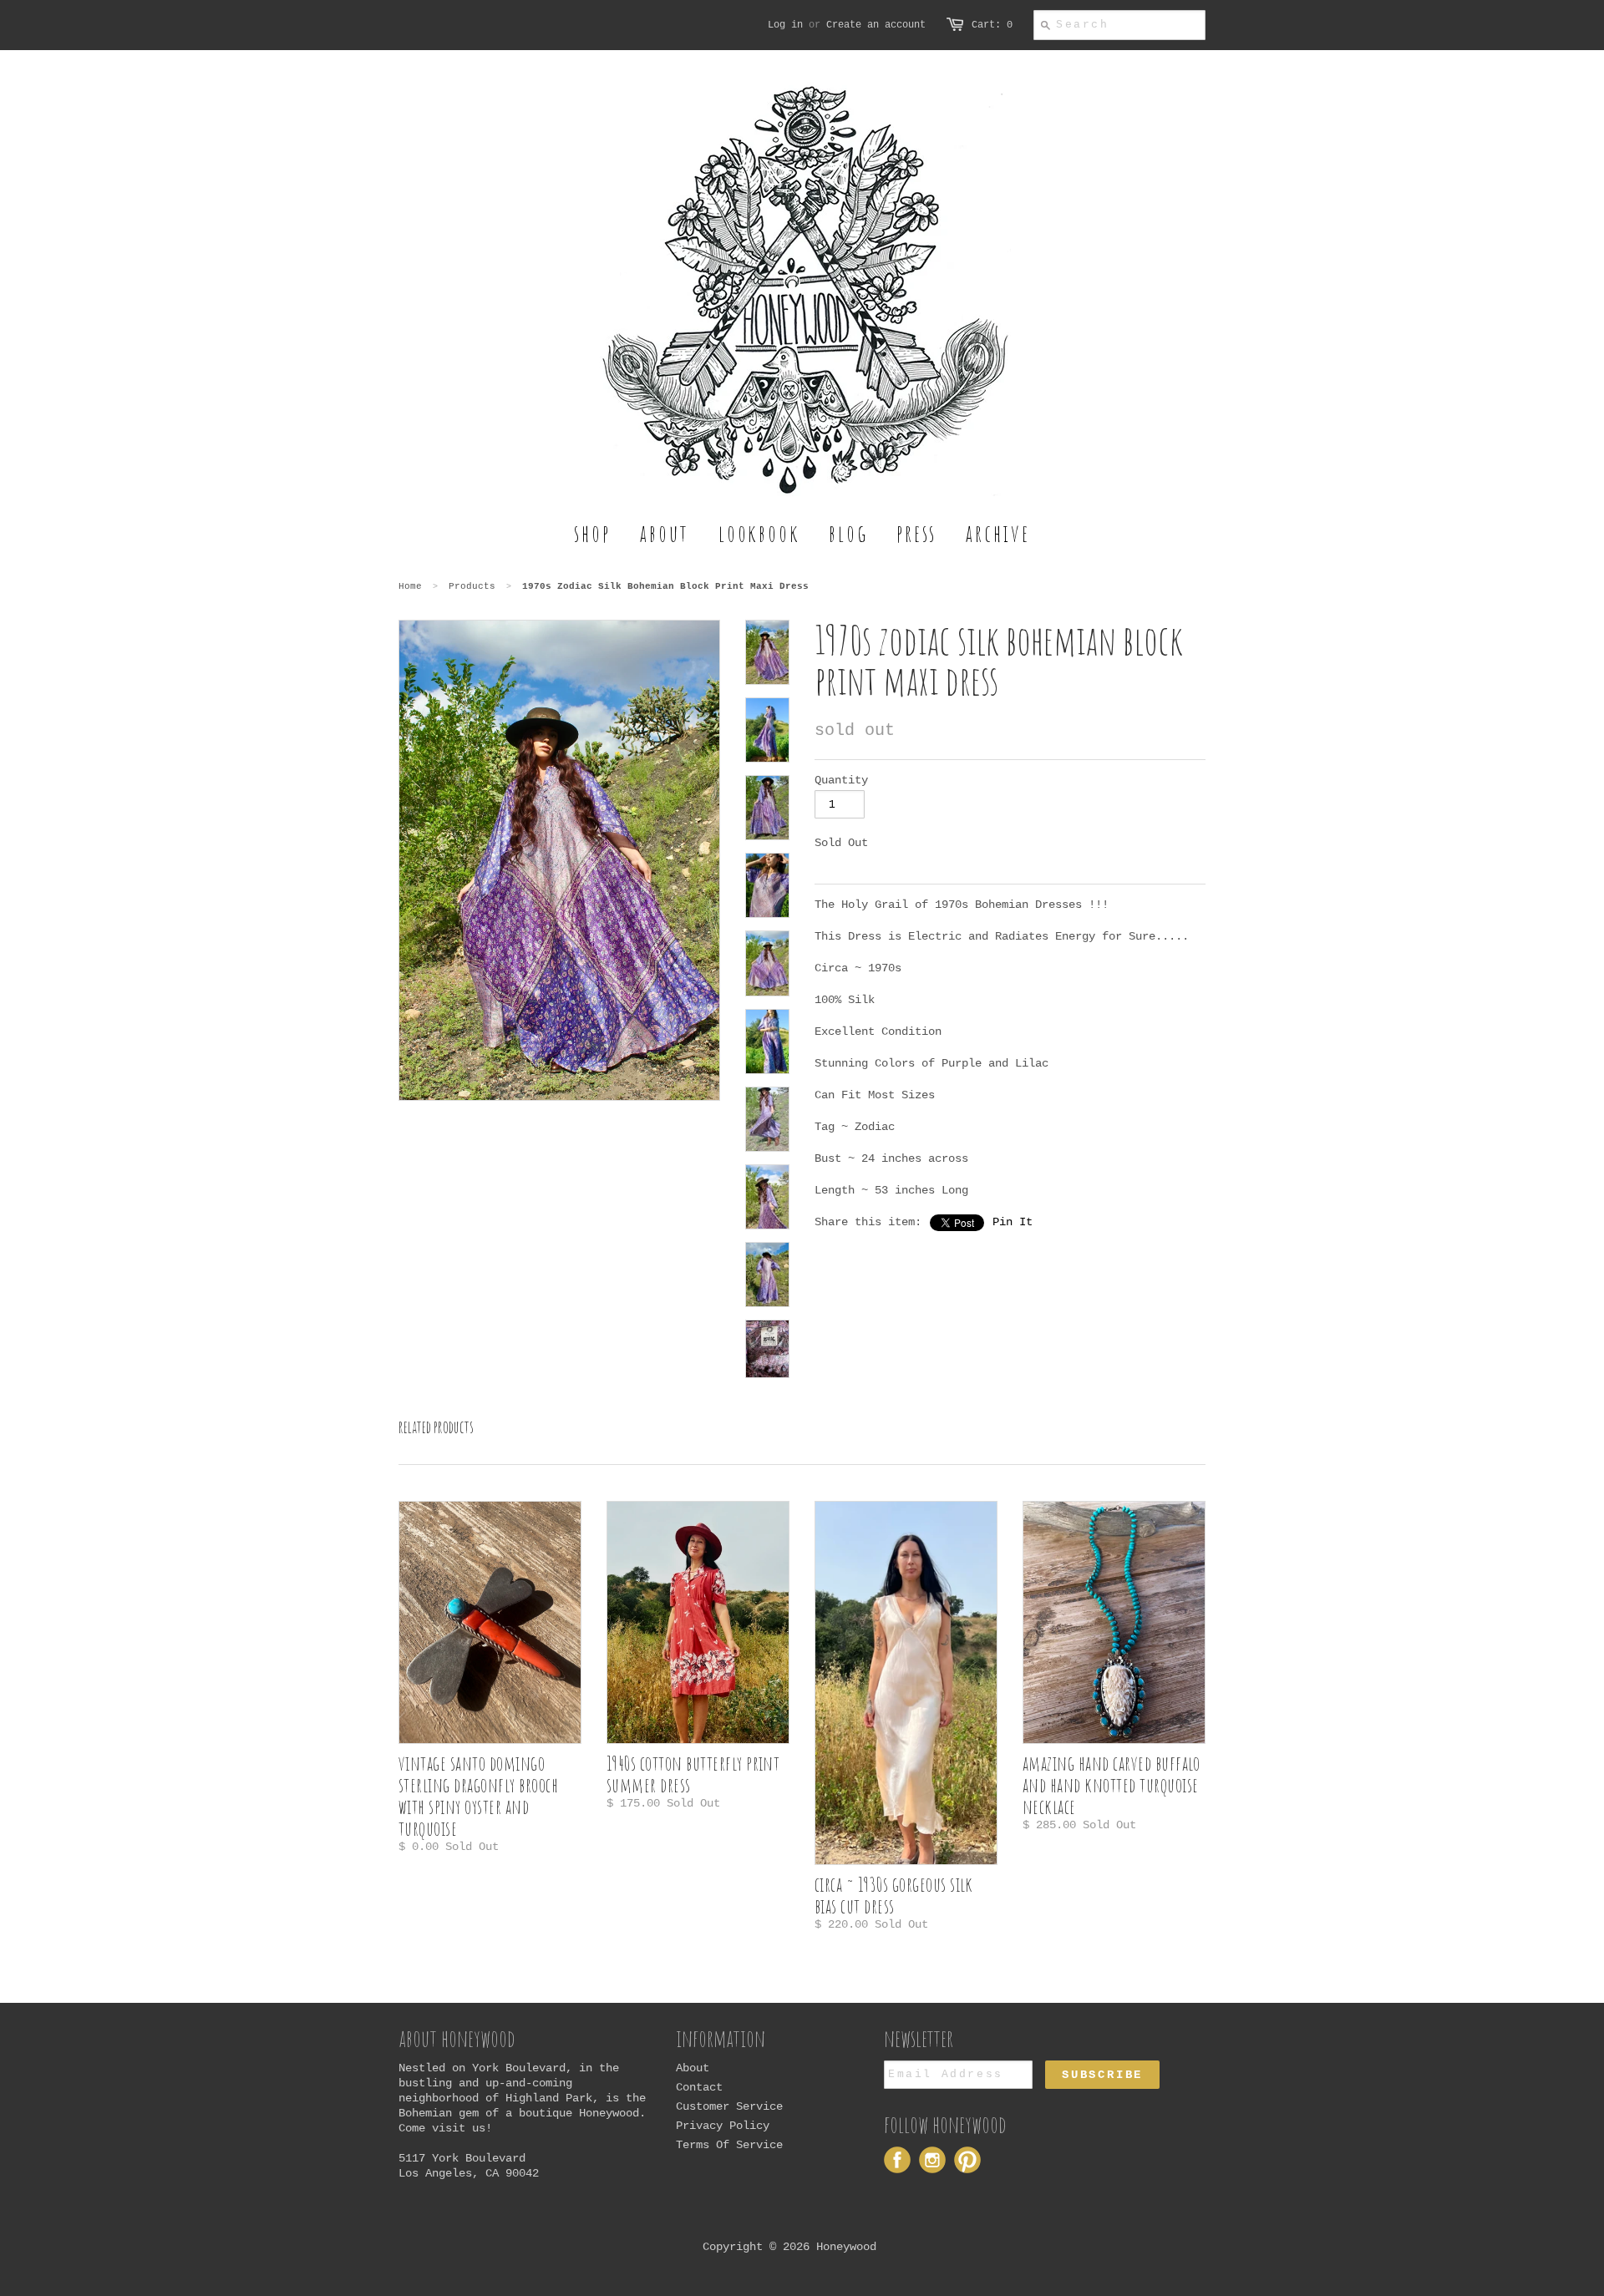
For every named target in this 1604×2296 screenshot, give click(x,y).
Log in (785, 25)
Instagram (932, 2160)
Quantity (841, 780)
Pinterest (967, 2160)
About (693, 2068)
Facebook (897, 2160)
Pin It (1013, 1222)
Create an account (876, 25)
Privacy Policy (723, 2126)
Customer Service (729, 2106)
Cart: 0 (992, 25)
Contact (699, 2087)
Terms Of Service (729, 2145)
